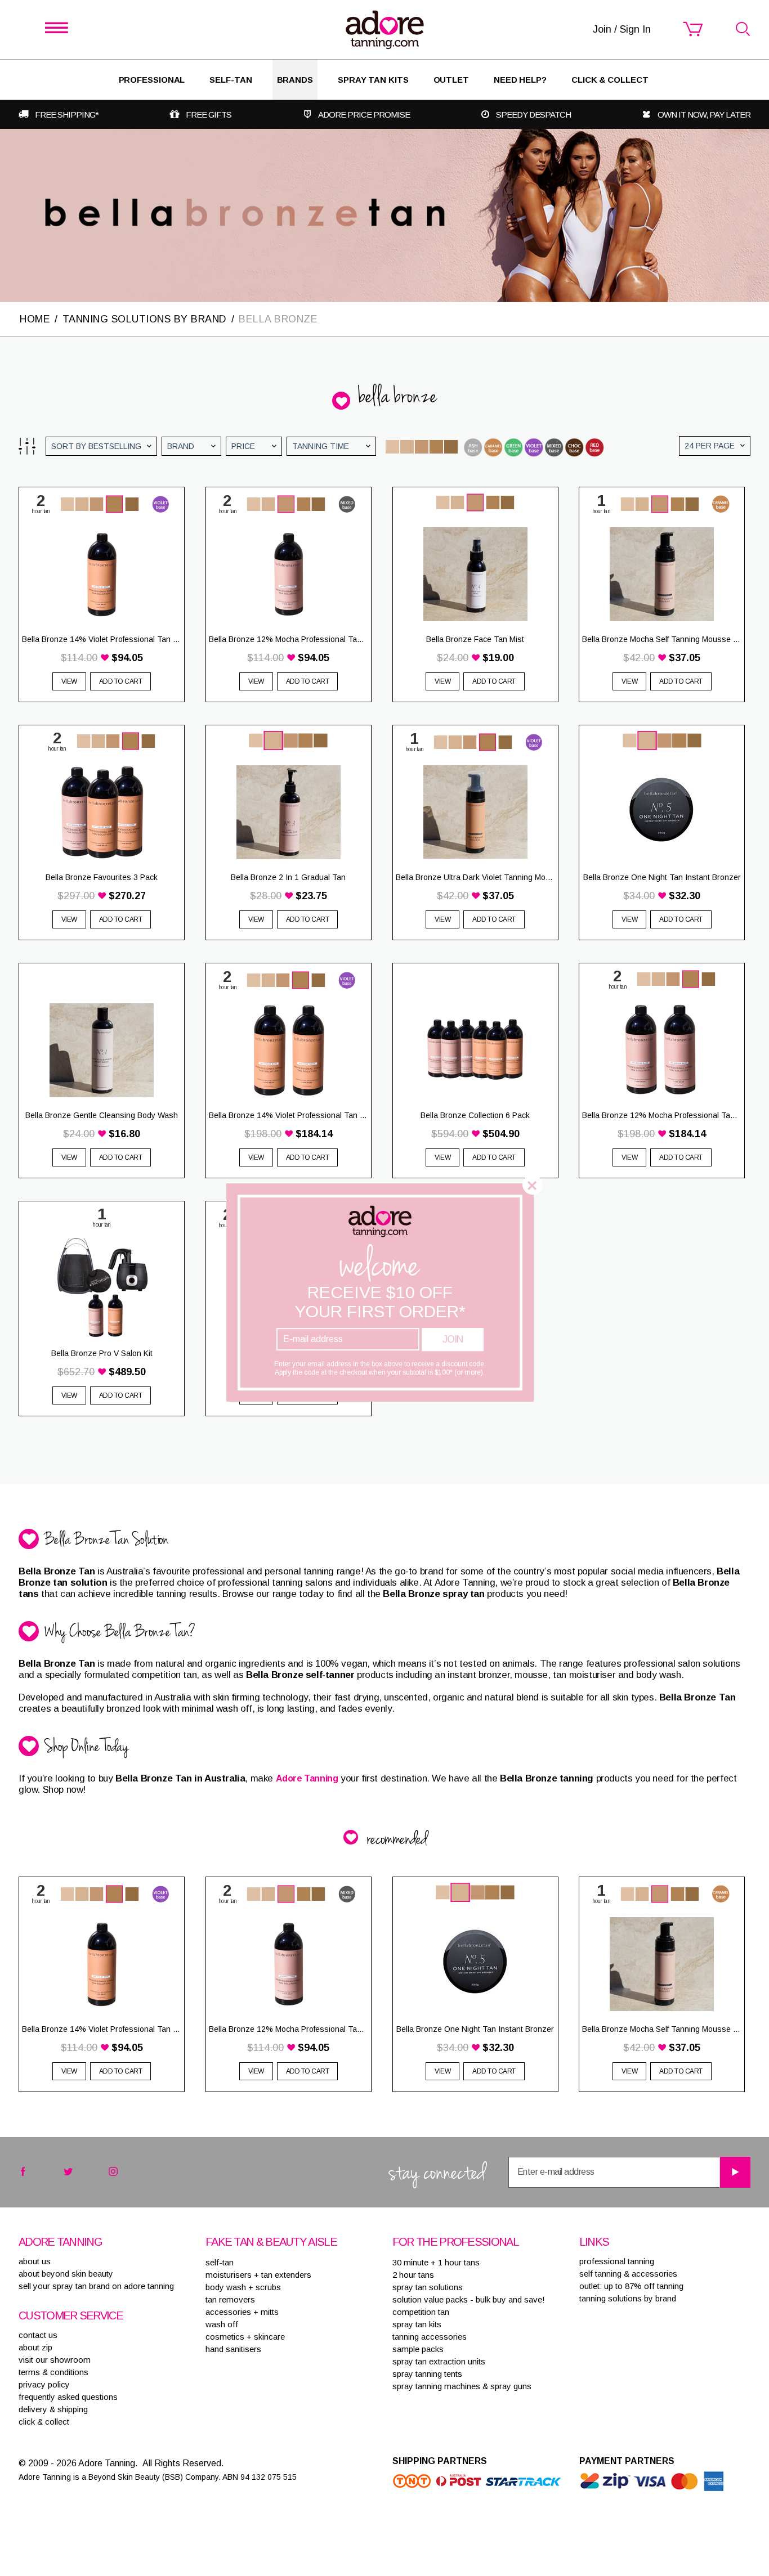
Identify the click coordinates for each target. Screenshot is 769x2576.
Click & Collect (610, 80)
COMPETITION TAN (421, 2312)
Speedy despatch (533, 115)
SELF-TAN (231, 80)
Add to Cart (121, 681)
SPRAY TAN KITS (417, 2324)
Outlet (451, 80)
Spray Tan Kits (373, 80)
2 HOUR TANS (413, 2275)
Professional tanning (617, 2261)
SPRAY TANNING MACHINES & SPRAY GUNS (462, 2386)
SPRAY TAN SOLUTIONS (428, 2287)
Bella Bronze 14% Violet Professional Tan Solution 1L (102, 639)
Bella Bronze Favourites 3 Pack (102, 877)
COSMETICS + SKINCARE (245, 2337)
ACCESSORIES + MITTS (242, 2312)
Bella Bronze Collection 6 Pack (475, 1115)
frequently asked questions (68, 2397)
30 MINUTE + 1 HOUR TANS (436, 2262)
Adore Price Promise (364, 115)
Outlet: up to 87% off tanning (631, 2286)
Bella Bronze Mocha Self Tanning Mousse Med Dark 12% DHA (662, 639)
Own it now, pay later (704, 115)
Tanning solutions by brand (628, 2298)
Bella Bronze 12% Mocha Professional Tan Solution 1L (289, 639)
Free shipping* (67, 115)
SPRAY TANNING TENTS (427, 2374)
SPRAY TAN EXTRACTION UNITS (439, 2361)
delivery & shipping (53, 2409)
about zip (35, 2347)
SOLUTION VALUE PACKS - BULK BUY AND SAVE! (469, 2299)
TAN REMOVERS (230, 2299)
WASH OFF (222, 2324)
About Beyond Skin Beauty (66, 2274)
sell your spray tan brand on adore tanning (96, 2286)
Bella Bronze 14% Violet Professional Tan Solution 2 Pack (289, 1115)
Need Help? (520, 80)
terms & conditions (53, 2372)
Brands (295, 80)
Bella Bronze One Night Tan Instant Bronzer (662, 877)
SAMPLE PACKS (418, 2349)
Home (35, 319)
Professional (152, 80)
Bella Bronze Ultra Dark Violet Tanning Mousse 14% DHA (475, 877)
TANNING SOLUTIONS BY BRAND (145, 319)
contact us (38, 2335)
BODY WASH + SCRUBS (243, 2287)
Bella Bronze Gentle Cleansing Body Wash (102, 1115)
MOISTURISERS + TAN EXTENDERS (258, 2275)
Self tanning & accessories (628, 2274)
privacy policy (44, 2384)
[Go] (735, 2172)
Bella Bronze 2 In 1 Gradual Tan (288, 877)
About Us (35, 2261)
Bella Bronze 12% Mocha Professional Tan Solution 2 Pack (662, 1115)
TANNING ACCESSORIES (430, 2337)
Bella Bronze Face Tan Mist (475, 639)
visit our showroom (55, 2360)
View (69, 681)
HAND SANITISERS (233, 2349)
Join (453, 1339)
